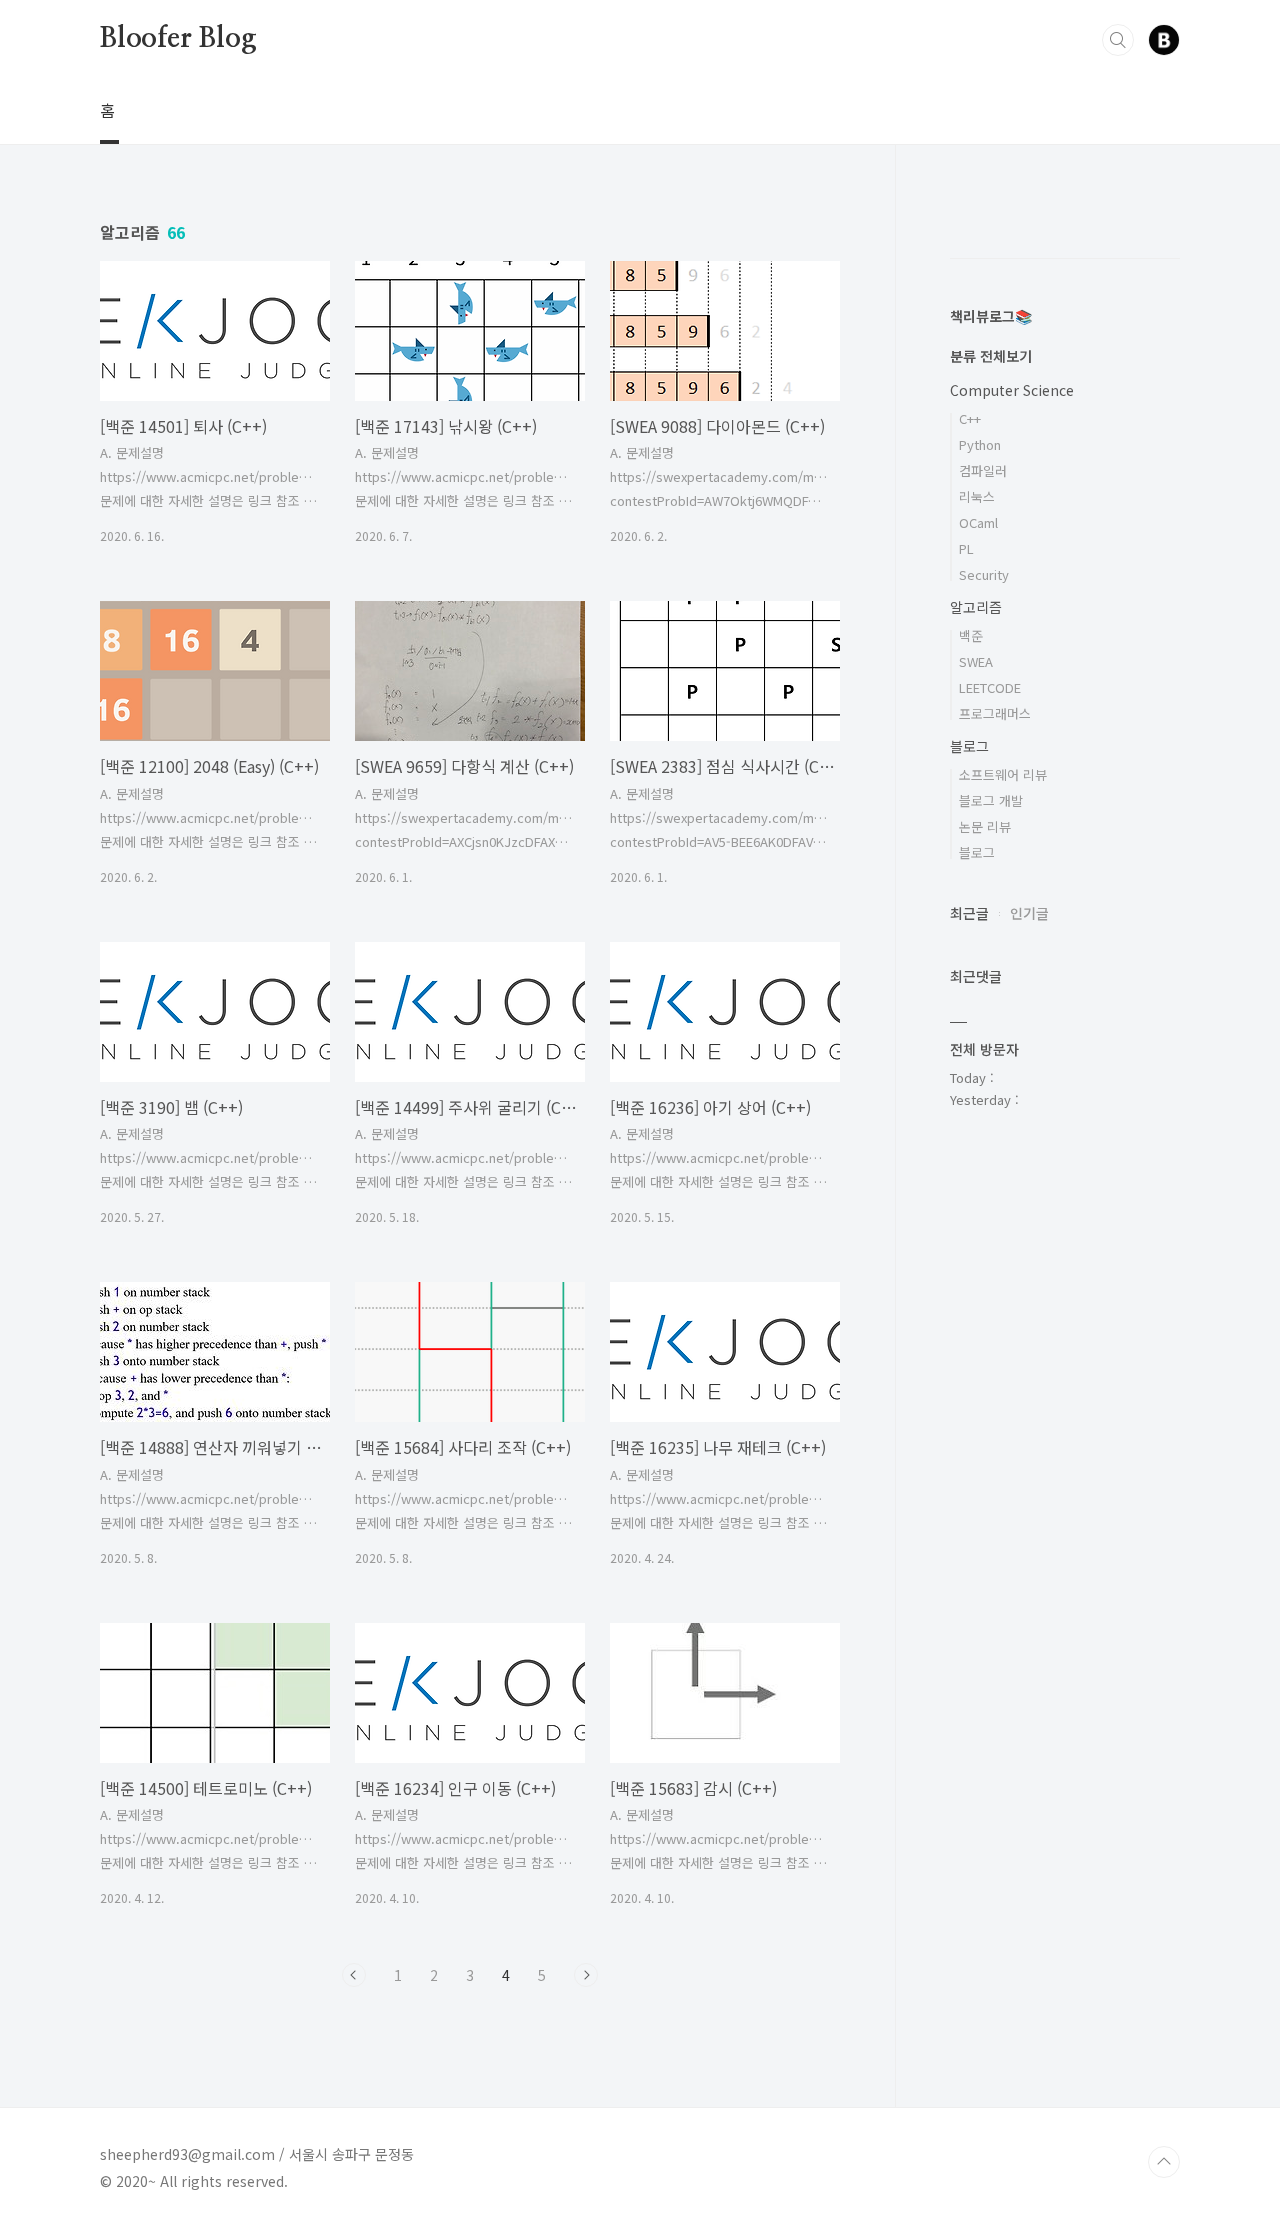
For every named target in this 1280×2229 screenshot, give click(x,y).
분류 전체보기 (991, 356)
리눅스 (977, 496)
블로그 (969, 746)
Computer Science (1012, 390)
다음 (586, 1975)
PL (966, 548)
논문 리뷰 (985, 826)
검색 (1118, 40)
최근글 (969, 913)
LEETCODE (990, 687)
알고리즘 (976, 607)
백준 (971, 635)
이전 (354, 1975)
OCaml (978, 522)
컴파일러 (983, 470)
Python (980, 444)
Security (984, 574)
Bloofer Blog (178, 39)
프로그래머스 (995, 713)
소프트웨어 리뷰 (1003, 774)
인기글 (1029, 913)
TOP (1164, 2162)
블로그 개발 (991, 800)
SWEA (976, 661)
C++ (970, 418)
